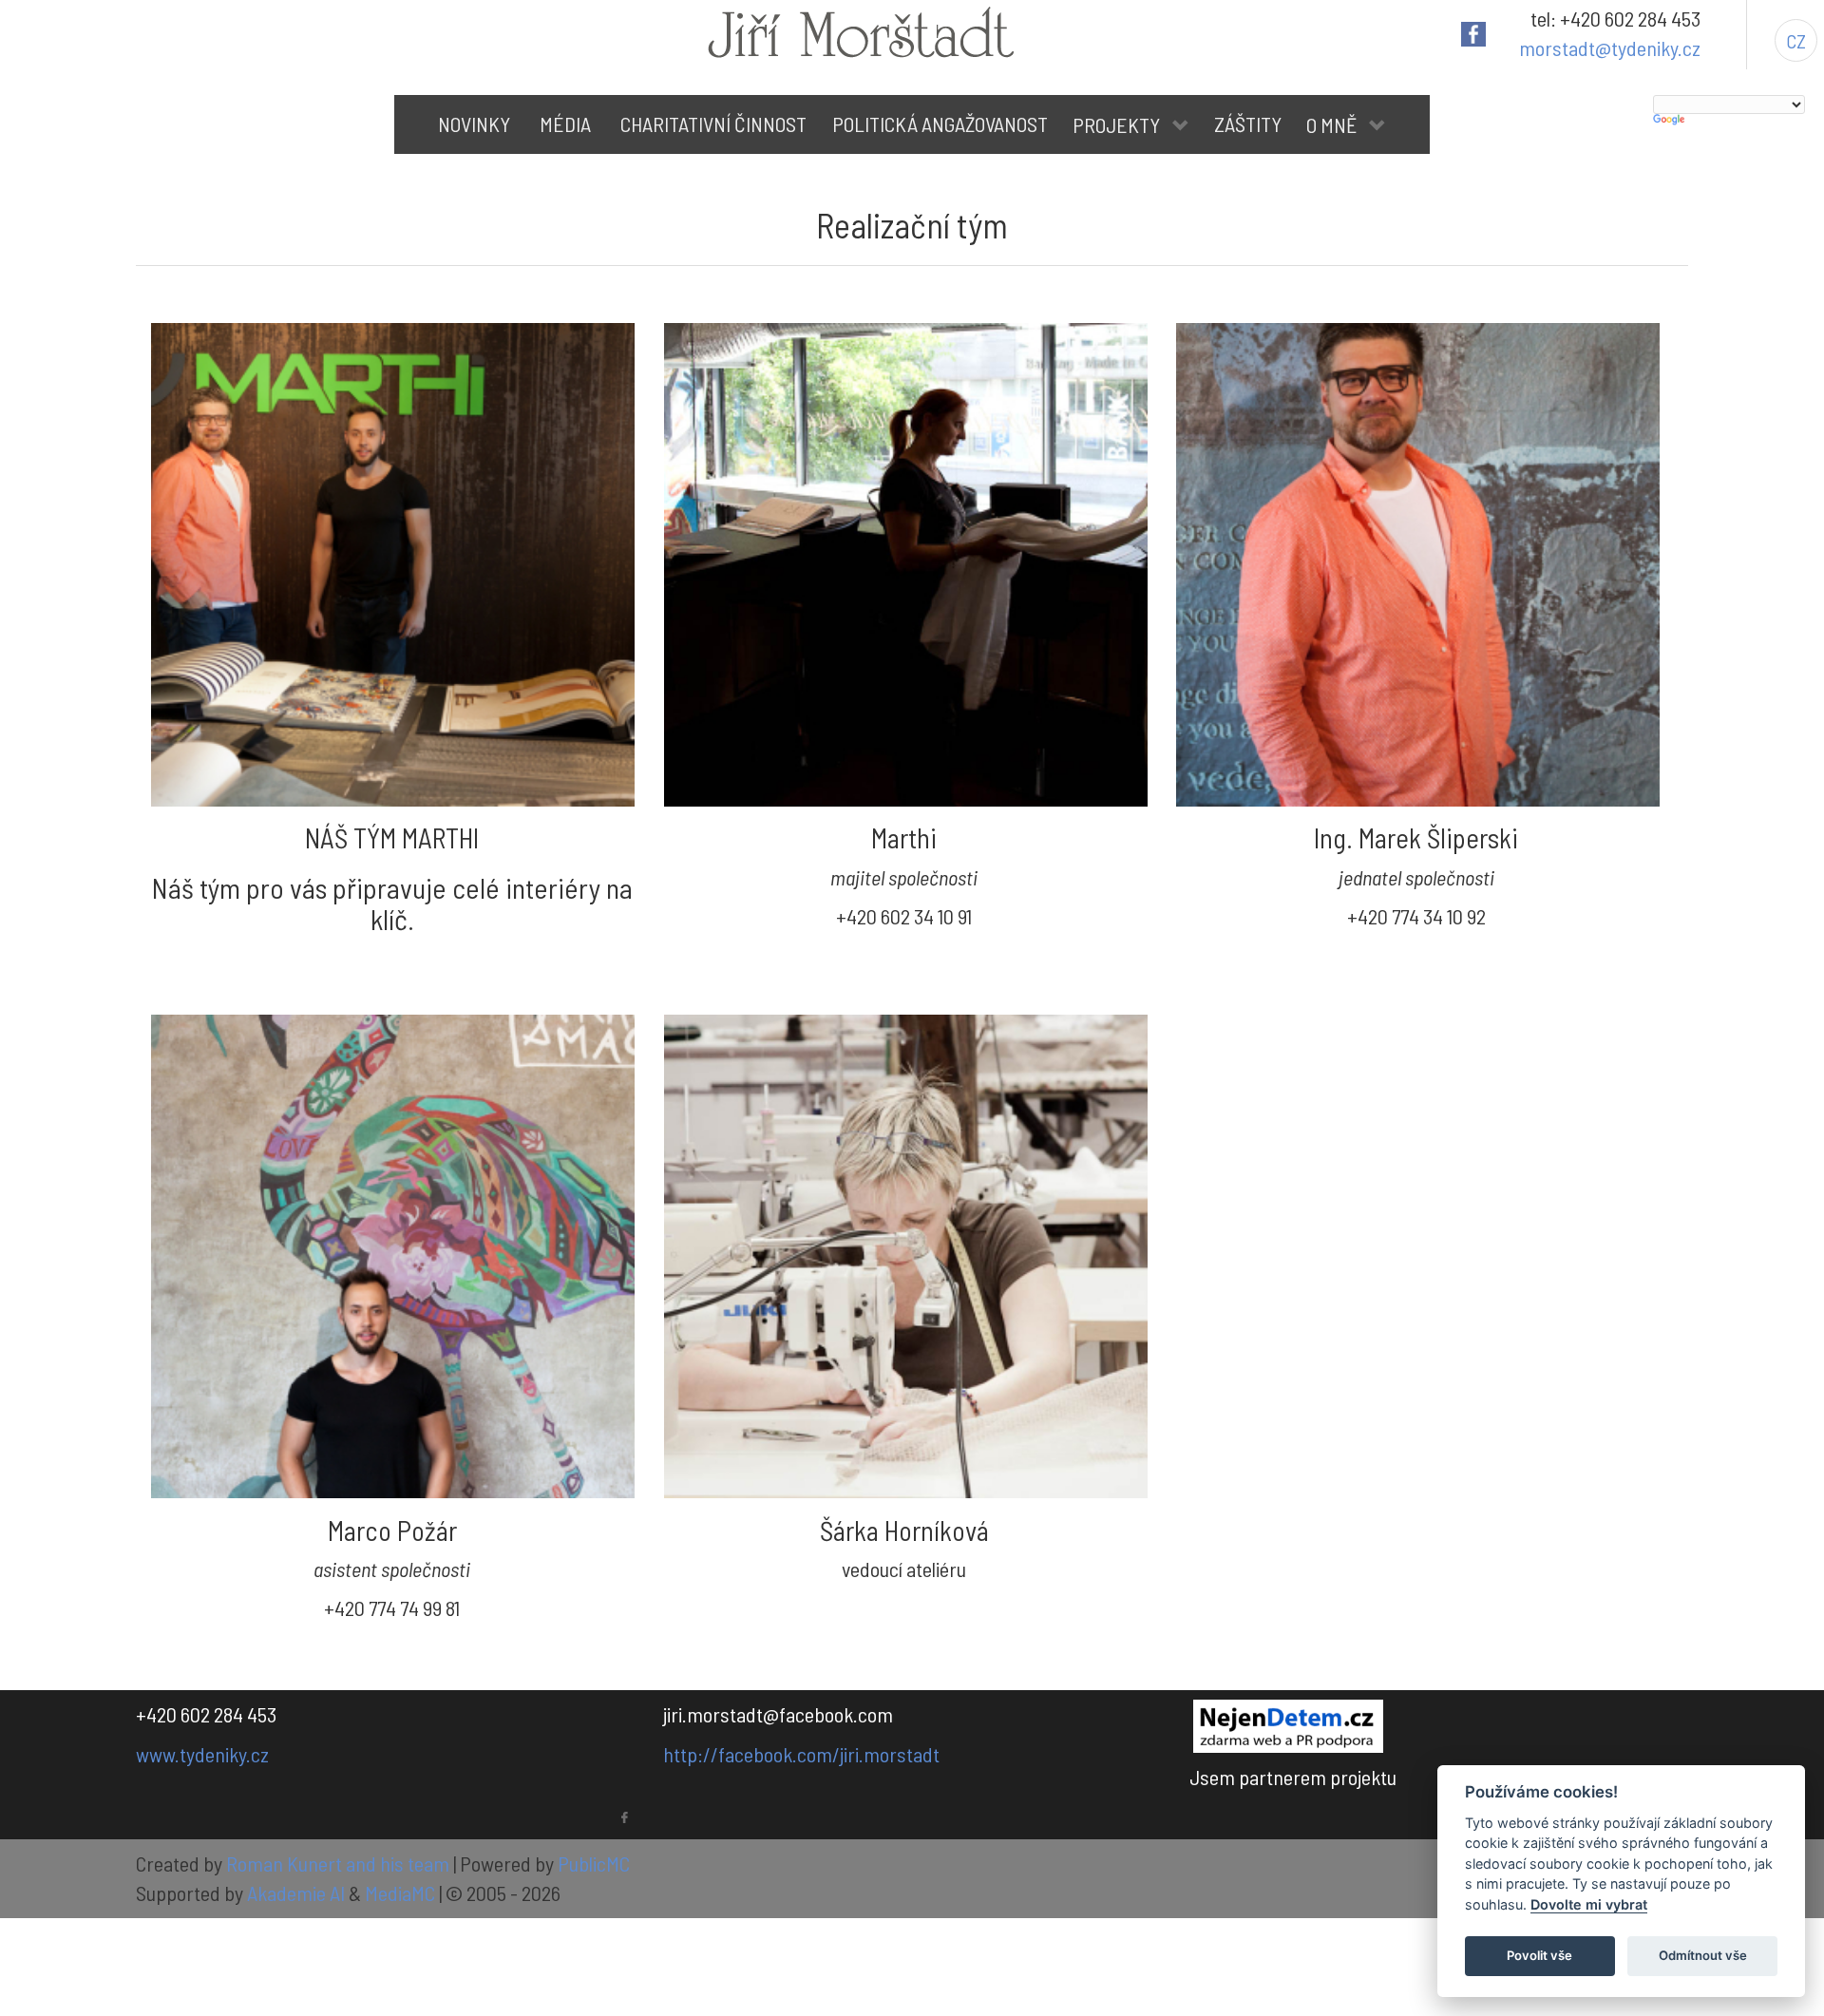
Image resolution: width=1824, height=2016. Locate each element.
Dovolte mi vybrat (1589, 1904)
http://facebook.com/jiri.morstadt (801, 1754)
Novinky (474, 124)
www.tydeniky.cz (202, 1754)
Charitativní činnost (713, 124)
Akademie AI (296, 1892)
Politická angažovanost (940, 124)
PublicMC (594, 1863)
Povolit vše (1539, 1955)
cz (1796, 41)
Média (565, 124)
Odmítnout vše (1703, 1955)
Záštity (1248, 124)
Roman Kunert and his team (340, 1863)
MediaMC (400, 1892)
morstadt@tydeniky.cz (1610, 48)
